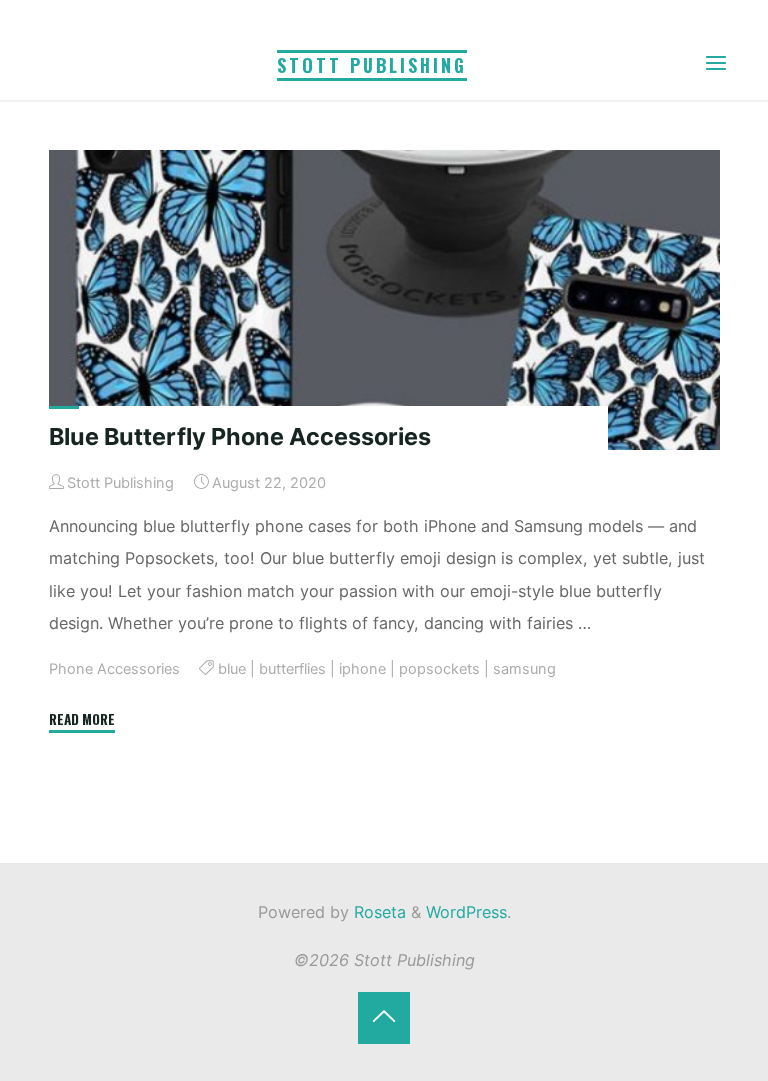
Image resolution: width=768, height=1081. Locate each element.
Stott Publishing (372, 65)
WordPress (466, 912)
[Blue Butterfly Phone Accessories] (383, 300)
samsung (524, 669)
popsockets (439, 669)
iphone (362, 669)
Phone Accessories (113, 669)
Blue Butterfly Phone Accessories (239, 436)
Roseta (377, 912)
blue (232, 669)
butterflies (292, 669)
